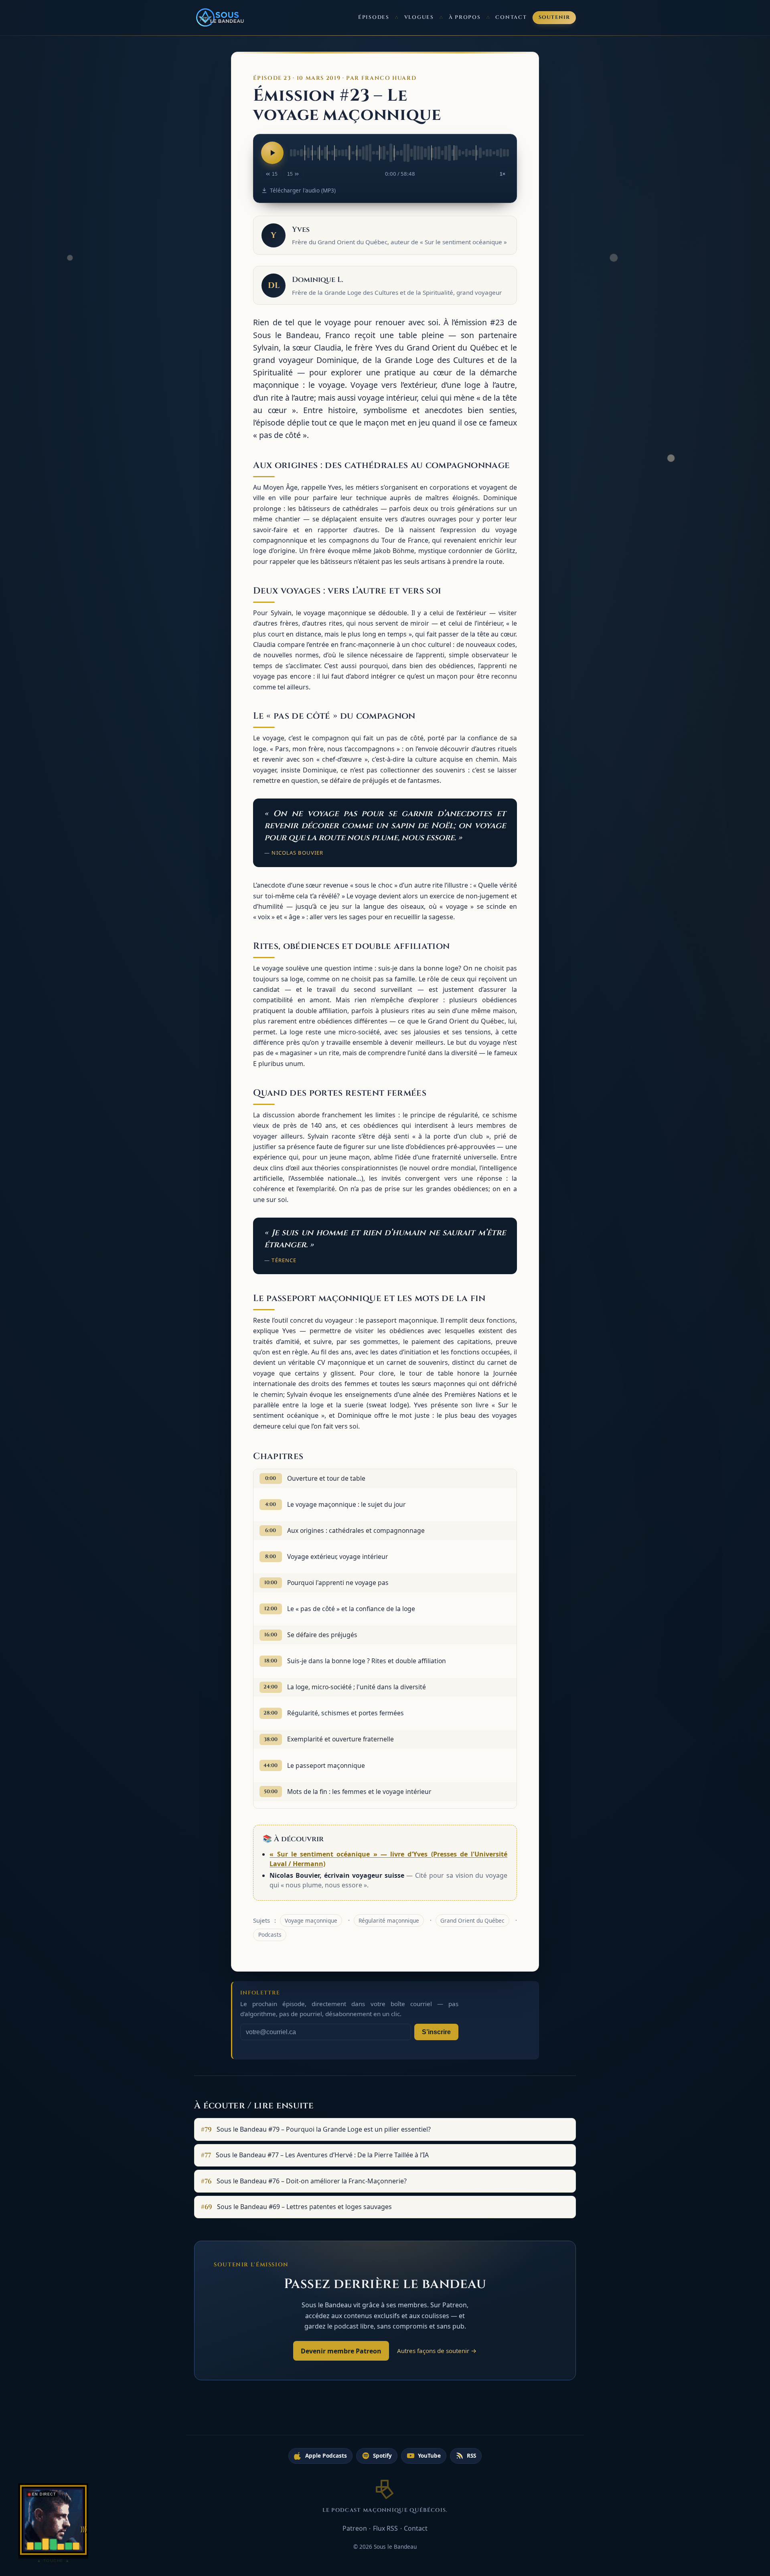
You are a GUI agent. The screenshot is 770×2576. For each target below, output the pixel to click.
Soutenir (554, 17)
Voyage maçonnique (311, 1920)
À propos (465, 17)
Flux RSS (385, 2528)
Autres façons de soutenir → (437, 2351)
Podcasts (270, 1935)
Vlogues (419, 17)
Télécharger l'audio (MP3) (303, 190)
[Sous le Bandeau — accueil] (221, 18)
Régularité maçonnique (389, 1920)
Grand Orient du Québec (472, 1920)
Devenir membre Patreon (341, 2351)
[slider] (399, 153)
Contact (511, 17)
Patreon (355, 2528)
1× (503, 174)
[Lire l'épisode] (272, 153)
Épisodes (374, 17)
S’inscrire (436, 2032)
